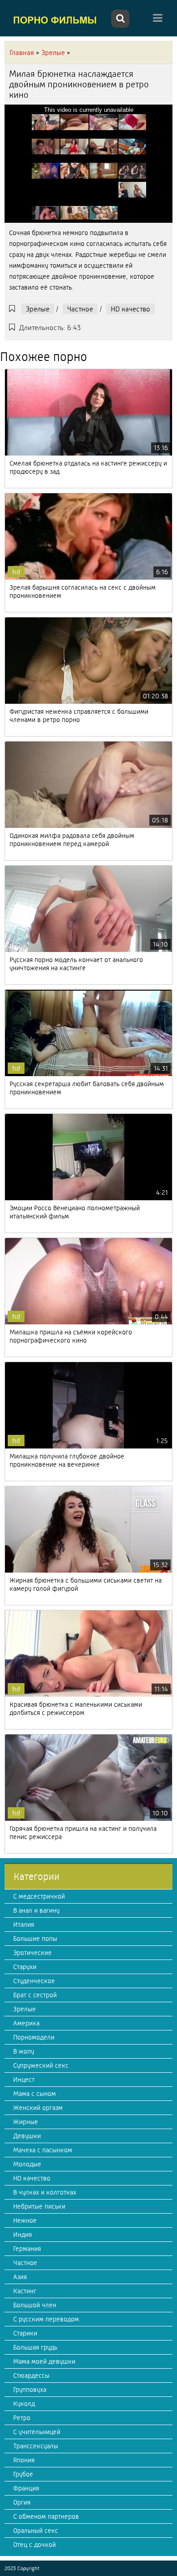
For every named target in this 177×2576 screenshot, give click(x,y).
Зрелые (38, 309)
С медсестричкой (39, 1896)
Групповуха (30, 2390)
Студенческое (34, 1981)
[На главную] (57, 20)
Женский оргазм (38, 2108)
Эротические (32, 1953)
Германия (27, 2249)
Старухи (25, 1967)
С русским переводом (46, 2319)
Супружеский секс (41, 2065)
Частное (80, 309)
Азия (20, 2277)
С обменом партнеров (46, 2516)
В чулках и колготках (45, 2192)
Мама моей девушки (44, 2361)
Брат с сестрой (35, 1995)
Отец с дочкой (34, 2545)
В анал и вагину (36, 1910)
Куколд (24, 2404)
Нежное (25, 2220)
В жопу (24, 2051)
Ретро (22, 2418)
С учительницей (37, 2432)
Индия (22, 2235)
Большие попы (35, 1939)
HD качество (130, 309)
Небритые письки (39, 2206)
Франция (26, 2488)
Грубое (23, 2474)
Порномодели (34, 2037)
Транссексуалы (36, 2446)
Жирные (26, 2122)
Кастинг (25, 2291)
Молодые (27, 2164)
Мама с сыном (34, 2094)
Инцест (24, 2080)
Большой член (35, 2305)
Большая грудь (35, 2347)
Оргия (22, 2502)
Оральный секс (36, 2531)
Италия (24, 1924)
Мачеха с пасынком (43, 2150)
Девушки (27, 2136)
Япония (24, 2460)
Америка (26, 2023)
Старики (25, 2333)
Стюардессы (31, 2376)
